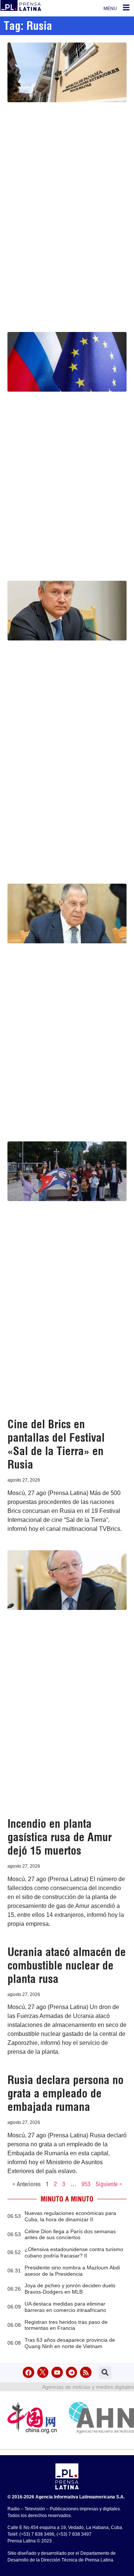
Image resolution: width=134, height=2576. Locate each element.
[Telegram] (72, 2373)
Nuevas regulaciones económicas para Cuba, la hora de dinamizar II (70, 2216)
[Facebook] (28, 2373)
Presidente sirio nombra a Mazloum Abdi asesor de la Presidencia (72, 2271)
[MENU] (126, 7)
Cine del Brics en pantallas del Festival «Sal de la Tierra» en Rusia (56, 1444)
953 (86, 2184)
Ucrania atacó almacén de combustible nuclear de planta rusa (67, 1965)
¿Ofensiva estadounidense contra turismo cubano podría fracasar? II (74, 2252)
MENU (110, 9)
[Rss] (86, 2373)
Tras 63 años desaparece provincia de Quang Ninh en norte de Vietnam (70, 2343)
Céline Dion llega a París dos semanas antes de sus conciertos (70, 2235)
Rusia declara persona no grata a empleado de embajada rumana (66, 2093)
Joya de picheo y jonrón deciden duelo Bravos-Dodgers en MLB (70, 2289)
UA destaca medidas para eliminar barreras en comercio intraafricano (65, 2307)
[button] (105, 2373)
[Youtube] (57, 2373)
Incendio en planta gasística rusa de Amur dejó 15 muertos (60, 1837)
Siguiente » (109, 2184)
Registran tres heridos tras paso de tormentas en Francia (66, 2325)
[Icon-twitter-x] (43, 2373)
